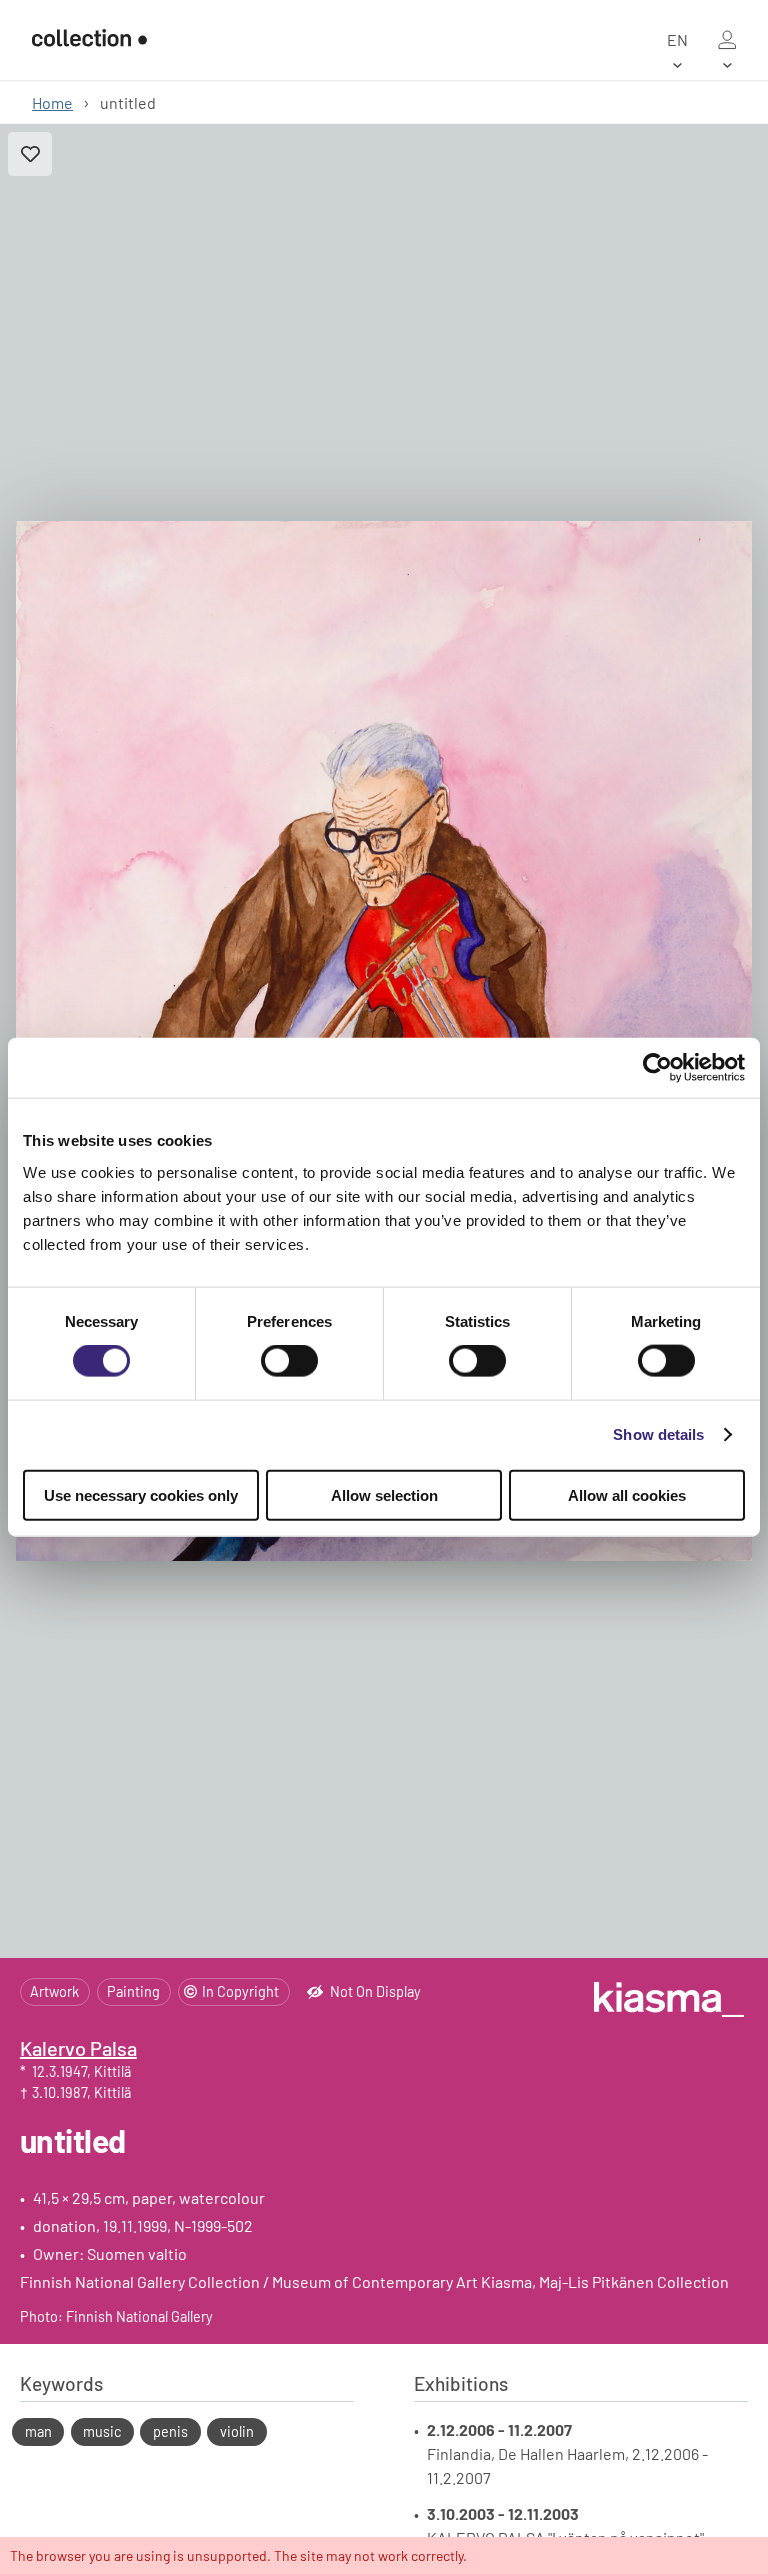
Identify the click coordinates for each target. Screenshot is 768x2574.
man (38, 2431)
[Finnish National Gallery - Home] (89, 40)
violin (237, 2431)
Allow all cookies (627, 1494)
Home (52, 102)
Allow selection (384, 1494)
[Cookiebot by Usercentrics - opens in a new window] (657, 1068)
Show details (658, 1434)
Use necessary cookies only (141, 1494)
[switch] (289, 1361)
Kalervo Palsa (78, 2048)
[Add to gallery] (30, 154)
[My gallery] (727, 40)
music (102, 2431)
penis (170, 2431)
